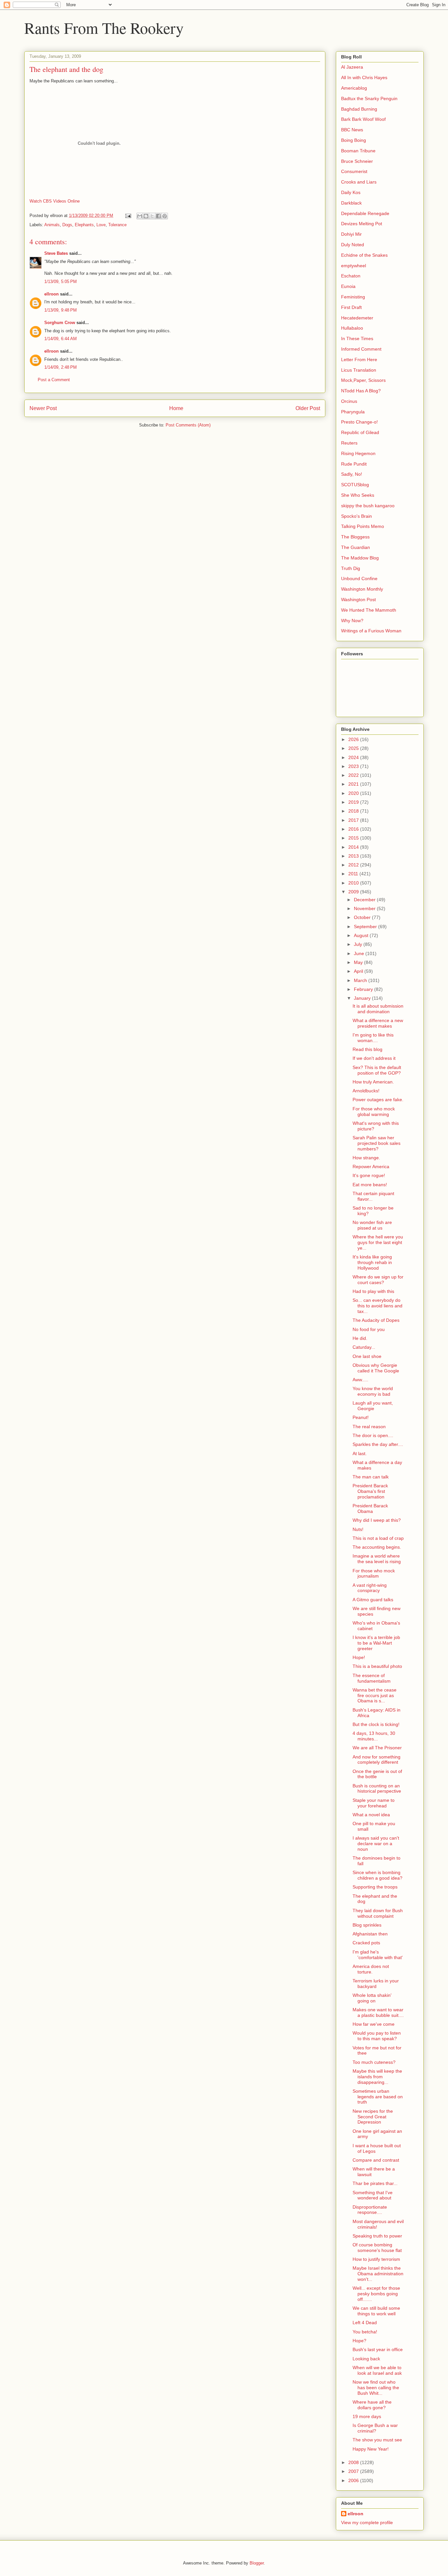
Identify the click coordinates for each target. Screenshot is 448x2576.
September (366, 927)
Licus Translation (359, 370)
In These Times (357, 338)
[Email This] (140, 216)
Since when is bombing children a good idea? (377, 1875)
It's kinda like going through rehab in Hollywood (372, 1262)
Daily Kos (351, 192)
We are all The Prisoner (377, 1748)
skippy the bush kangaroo (368, 506)
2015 (354, 838)
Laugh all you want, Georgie (373, 1406)
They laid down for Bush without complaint (378, 1913)
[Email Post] (128, 216)
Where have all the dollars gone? (372, 2405)
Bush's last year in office (378, 2349)
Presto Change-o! (359, 422)
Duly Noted (353, 245)
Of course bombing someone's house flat (377, 2248)
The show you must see (377, 2440)
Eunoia (348, 286)
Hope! (359, 1657)
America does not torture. (371, 1969)
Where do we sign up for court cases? (378, 1280)
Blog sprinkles (367, 1925)
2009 (354, 892)
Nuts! (358, 1529)
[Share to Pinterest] (165, 216)
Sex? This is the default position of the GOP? (377, 1070)
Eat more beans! (370, 1185)
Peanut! (361, 1417)
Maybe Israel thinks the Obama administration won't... (378, 2274)
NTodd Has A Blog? (361, 391)
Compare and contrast (376, 2160)
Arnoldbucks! (366, 1091)
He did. (360, 1338)
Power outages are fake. (378, 1100)
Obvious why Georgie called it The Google (376, 1368)
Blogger (257, 2563)
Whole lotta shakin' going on (372, 1998)
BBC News (352, 130)
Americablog (354, 88)
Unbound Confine (359, 579)
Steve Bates (56, 253)
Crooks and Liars (359, 182)
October (363, 917)
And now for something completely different (377, 1760)
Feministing (353, 297)
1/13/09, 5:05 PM (61, 282)
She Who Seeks (358, 495)
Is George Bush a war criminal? (375, 2428)
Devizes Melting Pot (362, 224)
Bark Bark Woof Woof (363, 119)
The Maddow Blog (360, 558)
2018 (354, 811)
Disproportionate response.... (370, 2210)
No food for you (369, 1329)
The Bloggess (355, 537)
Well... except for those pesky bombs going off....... (376, 2294)
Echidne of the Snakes (364, 255)
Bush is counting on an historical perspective (377, 1789)
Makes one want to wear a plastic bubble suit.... (378, 2012)
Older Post (308, 408)
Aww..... (360, 1380)
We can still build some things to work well (376, 2311)
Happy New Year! (371, 2449)
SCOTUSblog (355, 485)
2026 (354, 739)
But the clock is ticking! (376, 1724)
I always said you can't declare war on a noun (376, 1844)
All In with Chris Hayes (364, 77)
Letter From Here (359, 360)
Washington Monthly (362, 589)
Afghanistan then (370, 1934)
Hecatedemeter (357, 318)
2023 (354, 766)
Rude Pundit (354, 464)
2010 (354, 883)
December (365, 900)
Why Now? (352, 621)
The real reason (369, 1427)
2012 (354, 865)
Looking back (366, 2359)
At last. (360, 1453)
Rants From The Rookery (104, 28)
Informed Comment (361, 349)
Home (176, 408)
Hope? (359, 2341)
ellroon (51, 294)
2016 (354, 829)
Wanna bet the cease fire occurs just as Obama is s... (375, 1695)
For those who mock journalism (374, 1573)
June (360, 953)
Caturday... (364, 1347)
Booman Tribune (358, 151)
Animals (52, 225)
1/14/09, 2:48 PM (61, 367)
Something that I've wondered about (373, 2195)
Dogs (67, 225)
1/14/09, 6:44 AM (61, 339)
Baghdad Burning (359, 109)
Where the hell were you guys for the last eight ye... (378, 1242)
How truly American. (373, 1082)
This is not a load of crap (378, 1538)
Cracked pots (366, 1943)
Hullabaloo (352, 328)
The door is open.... (373, 1435)
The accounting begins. (377, 1547)
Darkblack (351, 203)
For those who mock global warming (374, 1112)
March (361, 980)
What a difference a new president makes (378, 1023)
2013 (354, 856)
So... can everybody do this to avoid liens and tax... (377, 1306)
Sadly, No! (352, 474)
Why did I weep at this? (377, 1520)
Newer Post (43, 408)
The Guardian (356, 547)
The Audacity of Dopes (376, 1320)
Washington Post (358, 600)
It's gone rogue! (369, 1175)
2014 (354, 847)
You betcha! (365, 2332)
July (359, 944)
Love (101, 225)
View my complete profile (367, 2522)
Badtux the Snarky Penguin (369, 98)
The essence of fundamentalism (372, 1678)
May (359, 962)
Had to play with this (373, 1291)
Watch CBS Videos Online (55, 201)
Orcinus (349, 401)
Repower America (371, 1167)
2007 (354, 2471)
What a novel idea (371, 1815)
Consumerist (354, 171)
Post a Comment (54, 380)
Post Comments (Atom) (188, 425)
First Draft (351, 307)
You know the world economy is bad (373, 1391)
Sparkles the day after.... (378, 1444)
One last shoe (367, 1356)
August (362, 935)
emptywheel (354, 266)
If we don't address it (374, 1058)
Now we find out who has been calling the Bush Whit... (376, 2388)
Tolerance (117, 225)
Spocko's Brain (356, 516)
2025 (354, 748)
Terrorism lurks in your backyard (376, 1984)
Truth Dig (351, 568)
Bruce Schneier (357, 161)
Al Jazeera (352, 67)
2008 (354, 2462)
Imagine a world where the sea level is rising (377, 1559)
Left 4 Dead (365, 2323)
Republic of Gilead (360, 432)
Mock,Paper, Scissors (363, 380)
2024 (354, 757)
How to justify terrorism (376, 2259)
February (364, 989)
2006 (354, 2480)
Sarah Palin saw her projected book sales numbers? (377, 1143)
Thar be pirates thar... (375, 2183)
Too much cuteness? (374, 2062)
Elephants (84, 225)
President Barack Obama (370, 1508)
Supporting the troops (375, 1887)
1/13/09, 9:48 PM (61, 310)
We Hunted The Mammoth (369, 610)
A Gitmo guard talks (373, 1600)
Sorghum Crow (60, 323)
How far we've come (374, 2024)
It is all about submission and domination (378, 1009)
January (363, 998)
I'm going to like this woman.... (373, 1038)
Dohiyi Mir (351, 234)
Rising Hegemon (358, 453)
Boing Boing (354, 140)
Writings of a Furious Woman (371, 631)
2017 (354, 820)
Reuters (349, 443)
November (365, 908)
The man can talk (371, 1477)
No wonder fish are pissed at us (372, 1225)
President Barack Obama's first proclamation (370, 1491)
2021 (354, 784)
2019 (354, 802)
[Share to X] (152, 216)
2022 (354, 775)
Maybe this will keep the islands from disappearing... (377, 2077)
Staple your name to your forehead (374, 1803)
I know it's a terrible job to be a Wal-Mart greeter (376, 1643)
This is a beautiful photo (377, 1666)
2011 (354, 874)
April (359, 971)
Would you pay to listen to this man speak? (377, 2036)
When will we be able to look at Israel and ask (377, 2370)
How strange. (366, 1158)
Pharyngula (353, 412)
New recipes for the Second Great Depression (373, 2117)
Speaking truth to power (377, 2236)
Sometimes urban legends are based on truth (378, 2097)
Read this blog (367, 1049)
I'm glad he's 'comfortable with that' (378, 1955)
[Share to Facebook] (158, 216)
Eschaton (351, 276)
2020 (354, 793)
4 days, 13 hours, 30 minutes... (374, 1736)
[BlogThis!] (146, 216)
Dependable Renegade (365, 213)
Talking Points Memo (363, 526)
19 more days (367, 2416)
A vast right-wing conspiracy (370, 1588)
